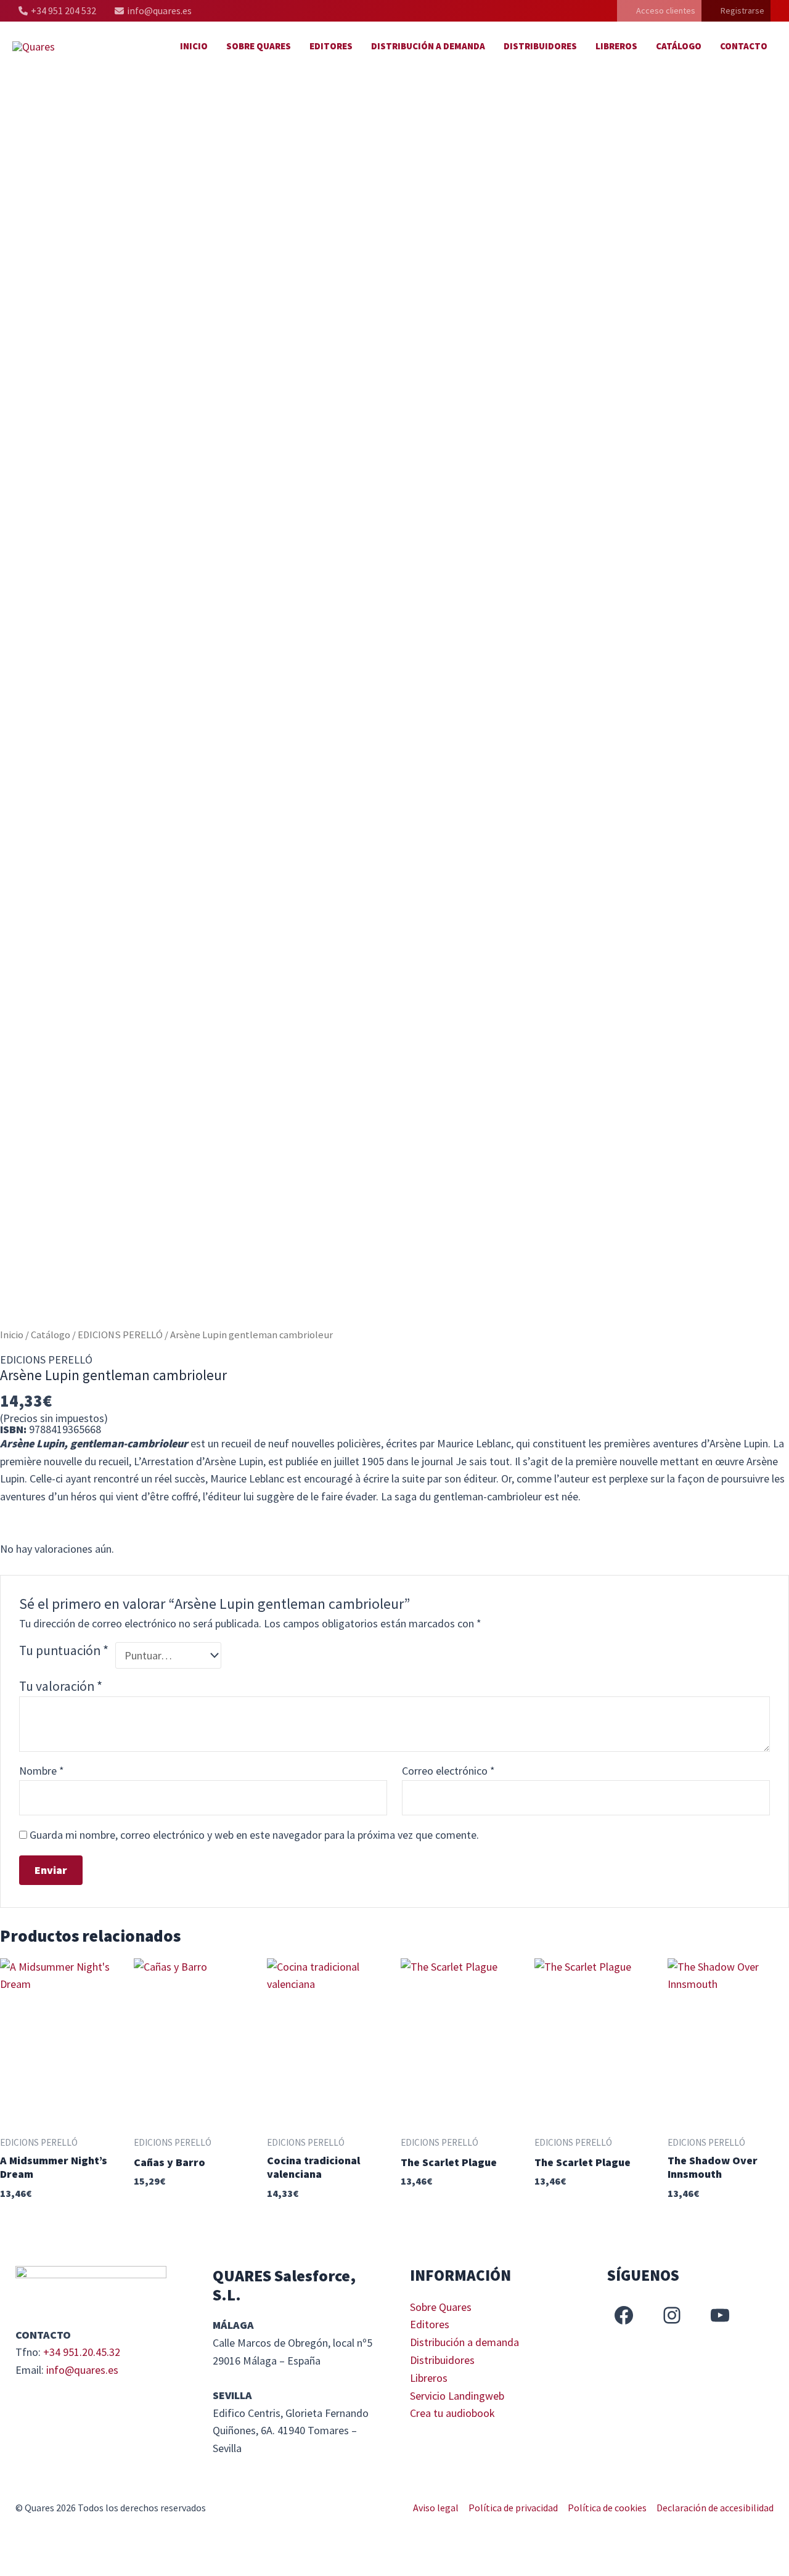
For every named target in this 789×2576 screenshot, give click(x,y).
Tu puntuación (64, 1650)
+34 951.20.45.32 (82, 2352)
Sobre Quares (259, 46)
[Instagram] (672, 2315)
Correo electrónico (448, 1771)
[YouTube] (720, 2315)
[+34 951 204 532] (57, 11)
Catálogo (679, 46)
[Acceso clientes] (659, 11)
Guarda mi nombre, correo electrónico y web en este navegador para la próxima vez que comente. (254, 1835)
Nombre (42, 1771)
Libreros (616, 46)
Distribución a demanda (428, 46)
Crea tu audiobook (452, 2413)
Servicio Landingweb (457, 2396)
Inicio (194, 46)
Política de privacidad (513, 2508)
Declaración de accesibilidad (715, 2508)
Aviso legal (436, 2508)
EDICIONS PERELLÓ (120, 1335)
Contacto (744, 46)
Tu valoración (61, 1686)
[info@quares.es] (153, 11)
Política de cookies (607, 2508)
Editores (331, 46)
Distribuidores (540, 46)
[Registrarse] (736, 11)
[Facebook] (624, 2315)
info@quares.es (82, 2370)
